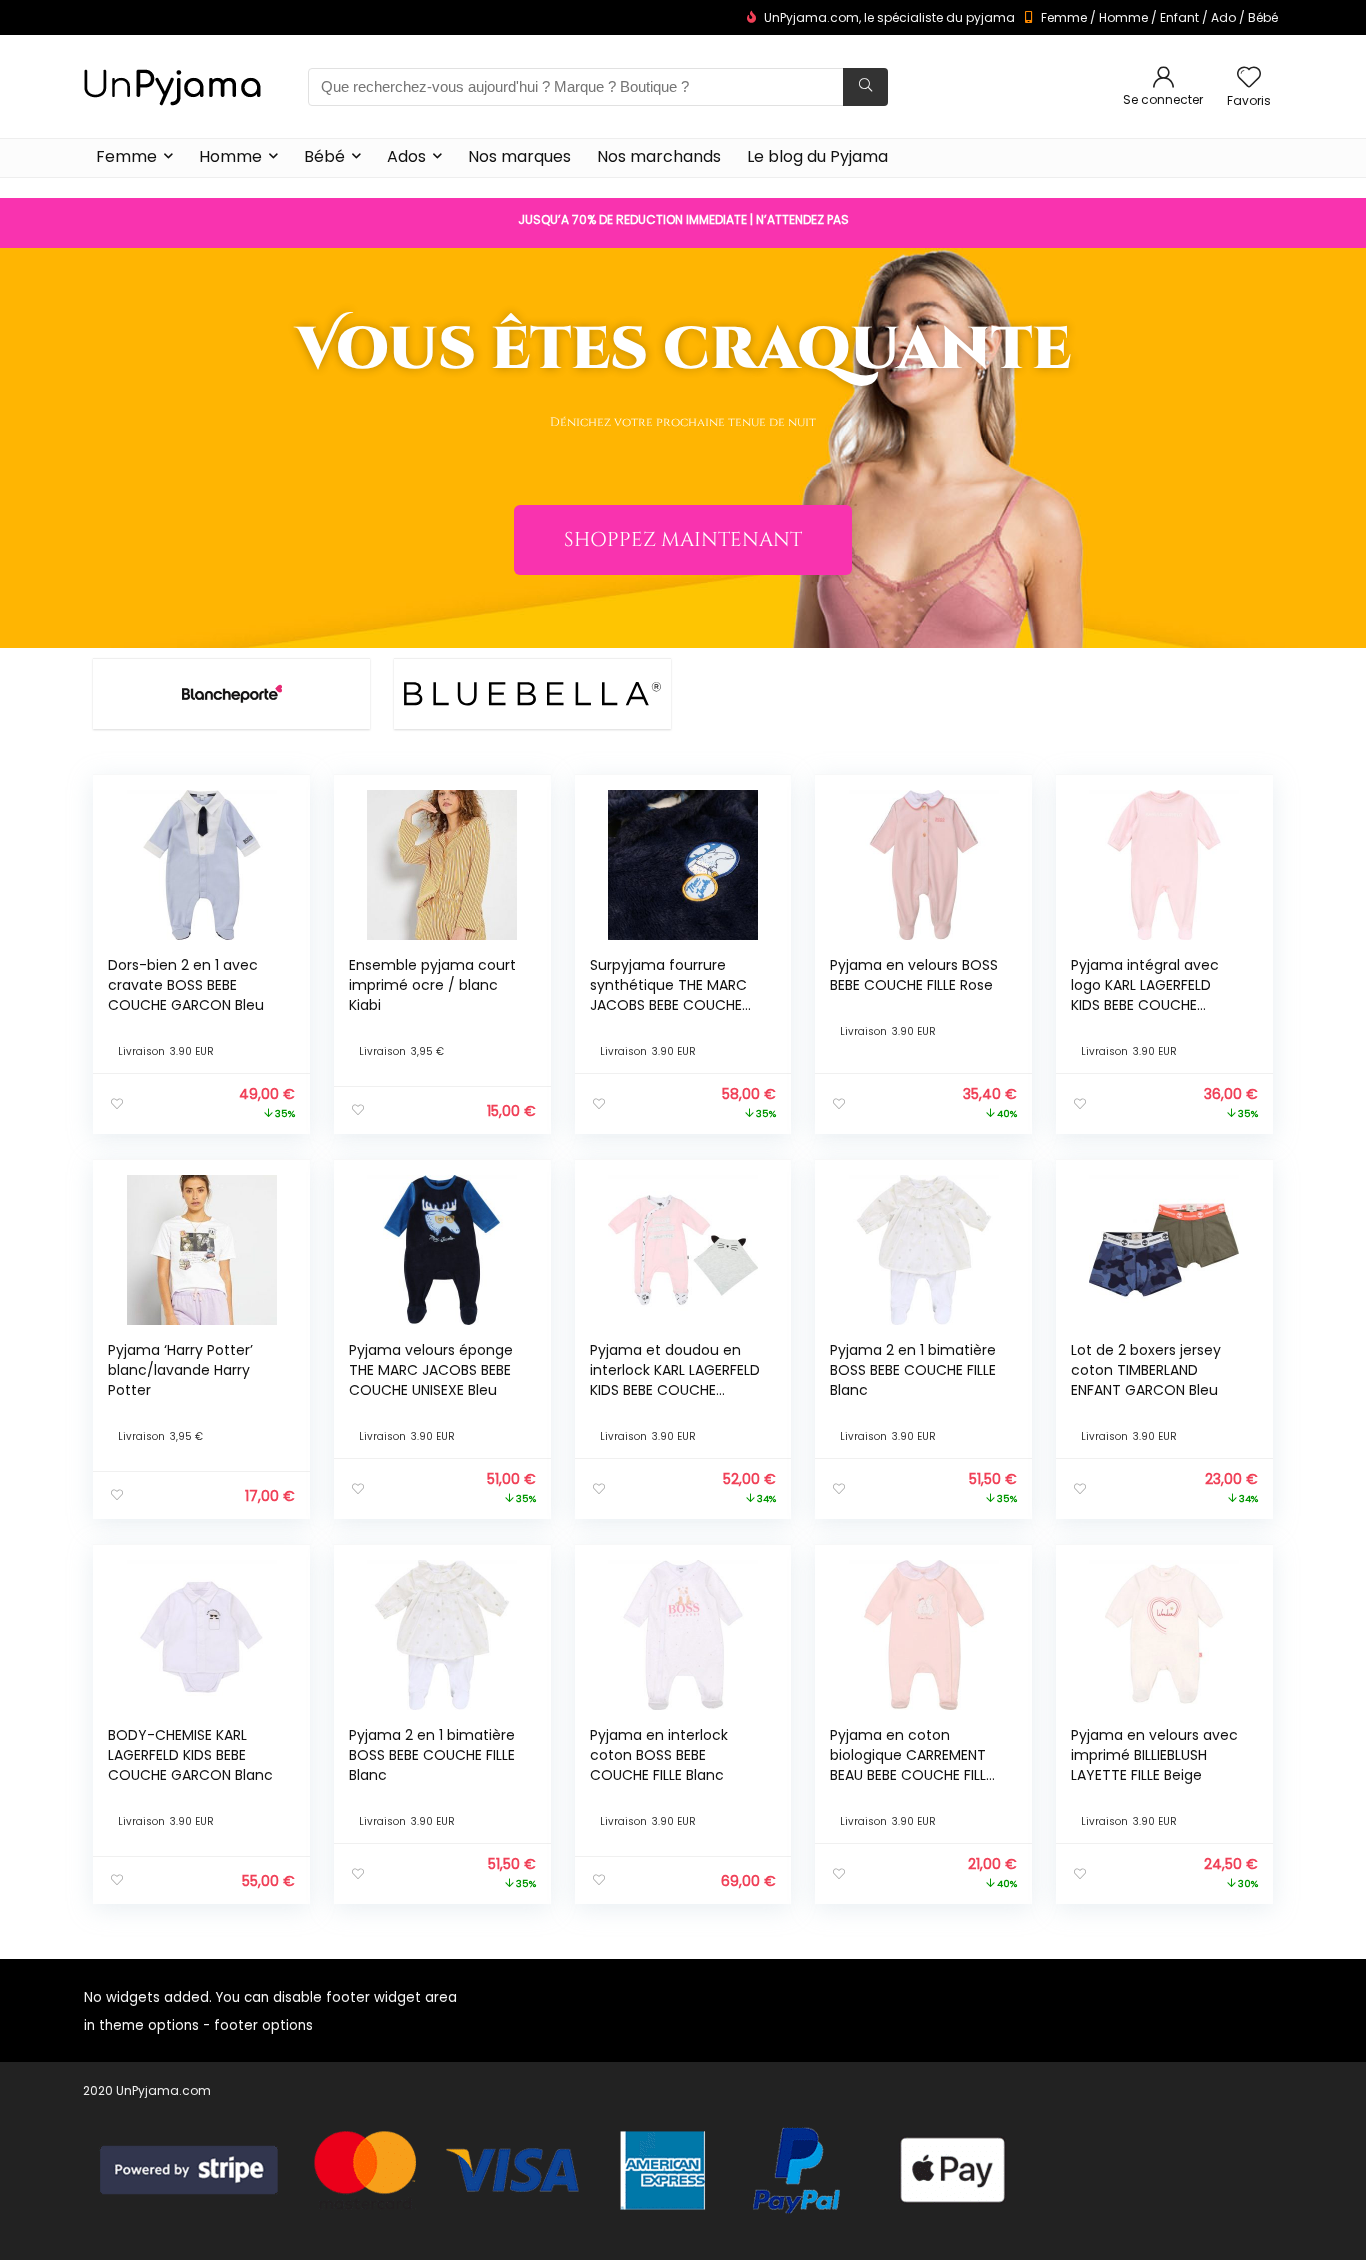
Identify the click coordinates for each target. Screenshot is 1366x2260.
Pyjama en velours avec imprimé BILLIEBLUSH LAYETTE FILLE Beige (1154, 1755)
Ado (1223, 17)
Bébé (1263, 17)
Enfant (1179, 17)
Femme (1064, 17)
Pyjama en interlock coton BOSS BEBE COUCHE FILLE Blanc (659, 1755)
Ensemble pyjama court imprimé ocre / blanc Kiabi (432, 985)
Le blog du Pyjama (817, 156)
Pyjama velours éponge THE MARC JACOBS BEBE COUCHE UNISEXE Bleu (431, 1370)
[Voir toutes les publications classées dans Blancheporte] (231, 693)
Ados (406, 156)
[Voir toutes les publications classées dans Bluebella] (532, 693)
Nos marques (519, 156)
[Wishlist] (1249, 78)
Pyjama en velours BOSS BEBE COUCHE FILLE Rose (914, 975)
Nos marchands (659, 156)
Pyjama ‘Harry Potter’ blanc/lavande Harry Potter (180, 1370)
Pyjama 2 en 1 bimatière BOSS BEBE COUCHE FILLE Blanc (913, 1370)
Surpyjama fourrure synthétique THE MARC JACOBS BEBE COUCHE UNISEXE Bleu (668, 995)
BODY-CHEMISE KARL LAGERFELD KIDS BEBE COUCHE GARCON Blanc (190, 1755)
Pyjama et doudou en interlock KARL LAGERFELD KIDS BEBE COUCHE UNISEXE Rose (675, 1380)
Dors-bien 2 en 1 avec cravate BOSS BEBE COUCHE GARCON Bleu (186, 985)
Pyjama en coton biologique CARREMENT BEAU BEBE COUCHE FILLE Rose (911, 1765)
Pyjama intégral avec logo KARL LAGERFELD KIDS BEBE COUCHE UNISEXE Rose (1145, 995)
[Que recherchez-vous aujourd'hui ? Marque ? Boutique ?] (865, 87)
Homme (1123, 17)
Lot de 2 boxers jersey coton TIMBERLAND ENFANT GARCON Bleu (1146, 1370)
